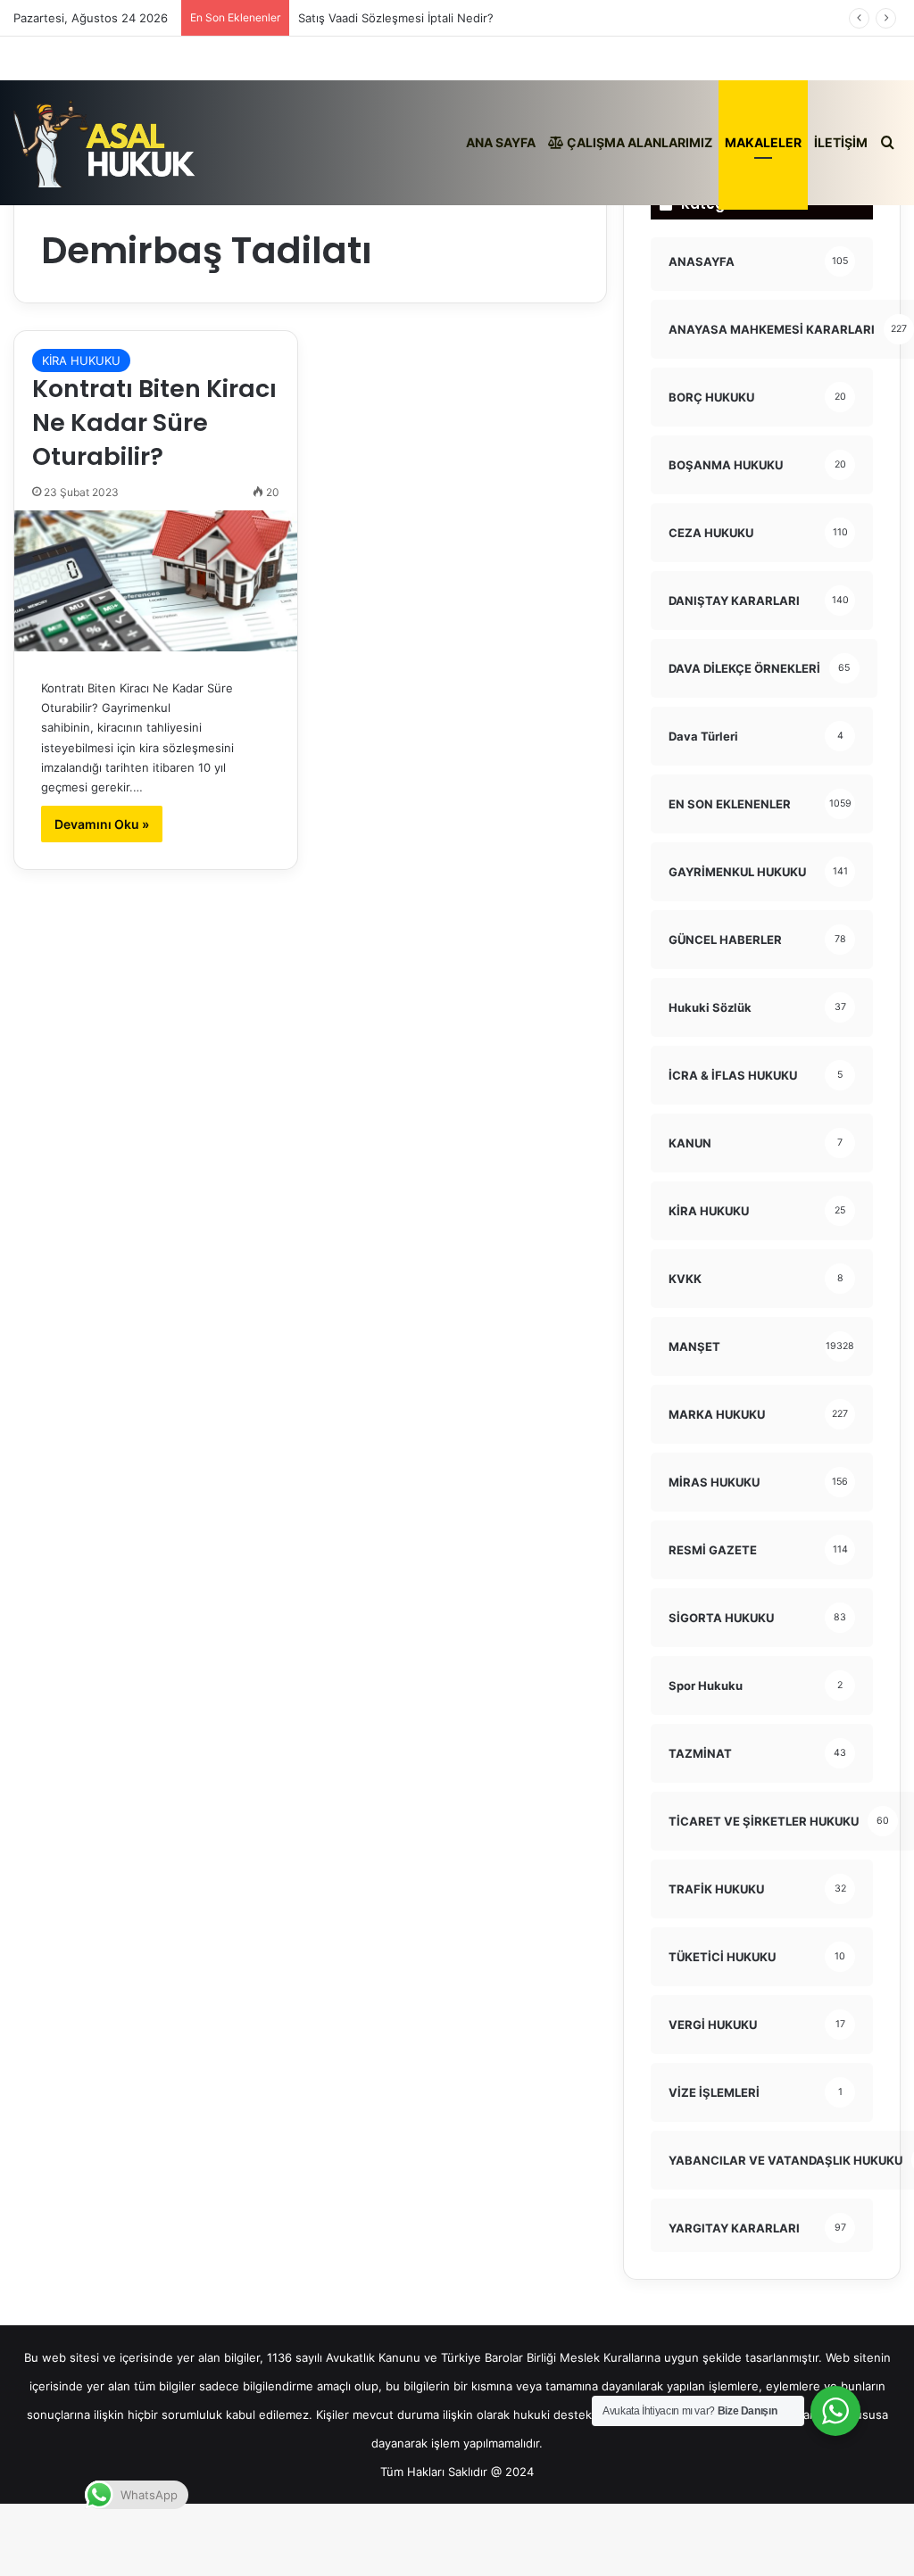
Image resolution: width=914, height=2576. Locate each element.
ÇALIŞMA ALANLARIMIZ (638, 142)
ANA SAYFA (501, 142)
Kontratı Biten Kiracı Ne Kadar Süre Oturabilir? (154, 422)
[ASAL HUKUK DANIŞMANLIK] (105, 143)
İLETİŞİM (841, 142)
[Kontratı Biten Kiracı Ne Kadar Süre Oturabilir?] (156, 581)
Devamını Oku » (102, 824)
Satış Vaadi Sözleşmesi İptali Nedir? (396, 18)
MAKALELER (763, 142)
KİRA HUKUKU (81, 360)
